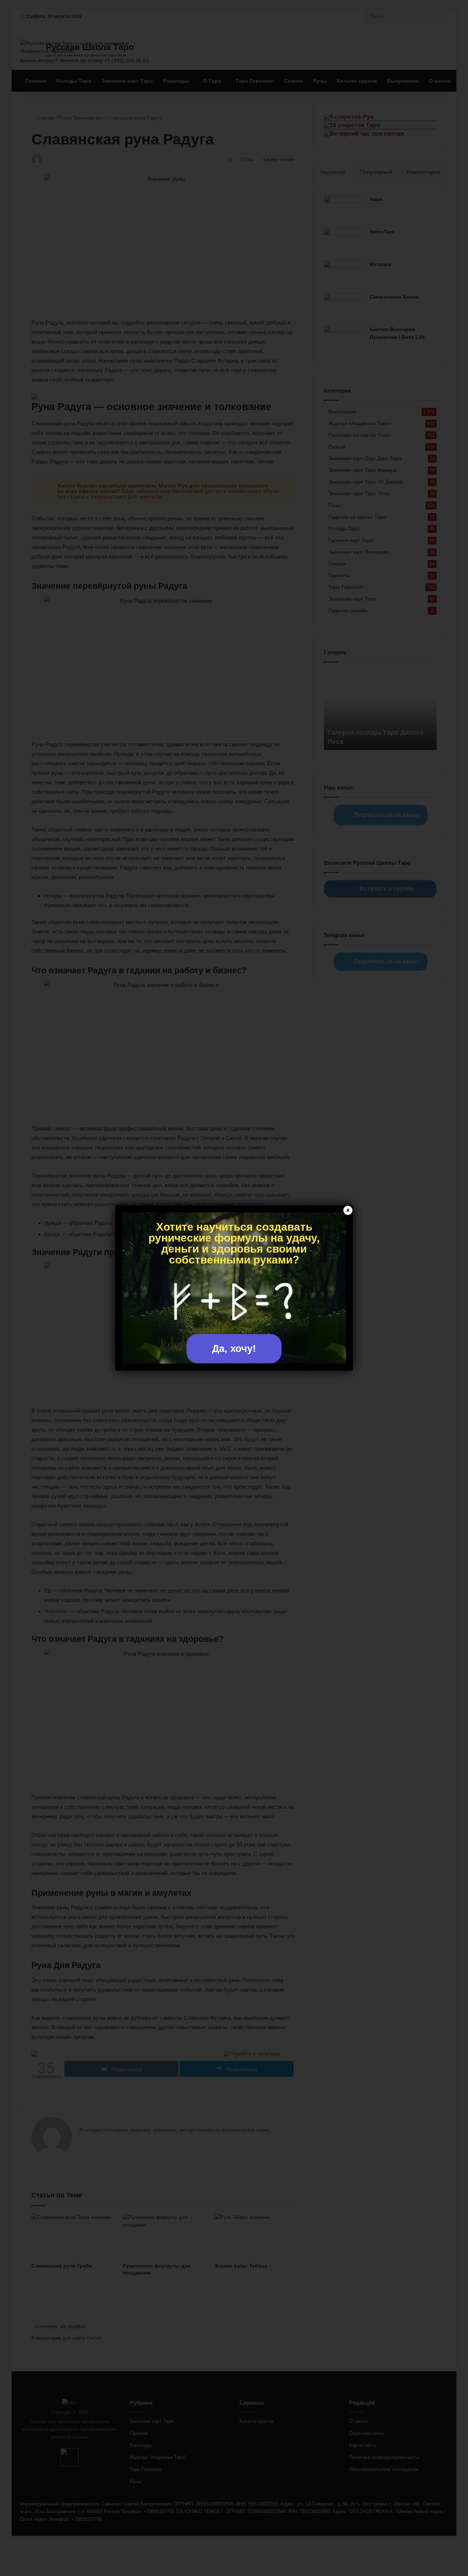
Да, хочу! (234, 1349)
